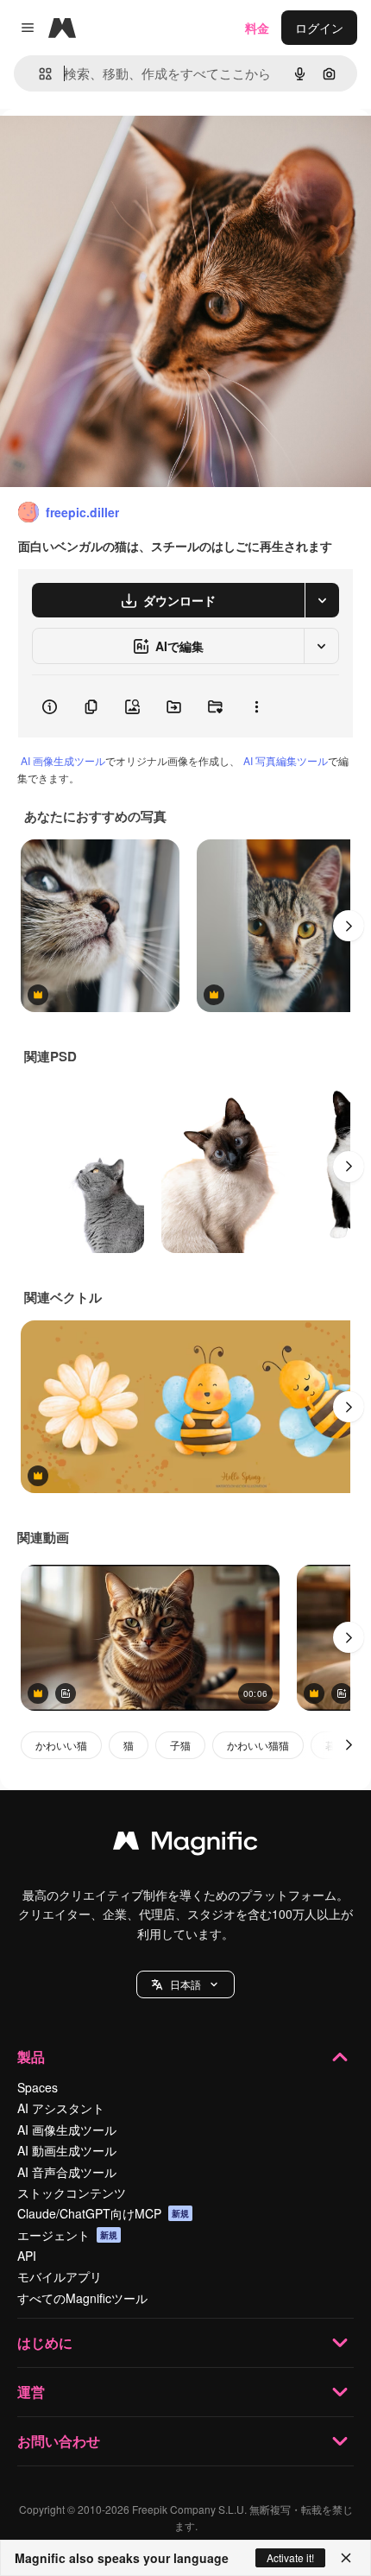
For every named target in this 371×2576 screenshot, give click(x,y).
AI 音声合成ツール (67, 2172)
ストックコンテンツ (72, 2193)
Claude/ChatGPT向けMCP (103, 2213)
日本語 (185, 1984)
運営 (31, 2392)
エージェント (67, 2235)
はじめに (45, 2342)
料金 (257, 28)
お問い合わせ (59, 2441)
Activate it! (290, 2557)
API (27, 2256)
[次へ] (349, 926)
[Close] (346, 2558)
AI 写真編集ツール (286, 760)
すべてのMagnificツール (82, 2298)
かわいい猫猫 (258, 1745)
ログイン (319, 28)
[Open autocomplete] (38, 74)
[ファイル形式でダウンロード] (322, 600)
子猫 (180, 1745)
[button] (185, 1984)
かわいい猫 (61, 1745)
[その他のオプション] (256, 706)
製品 (31, 2057)
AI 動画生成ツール (67, 2150)
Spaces (38, 2087)
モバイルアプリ (60, 2276)
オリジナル (119, 148)
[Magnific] (185, 1845)
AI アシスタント (61, 2108)
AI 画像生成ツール (63, 760)
